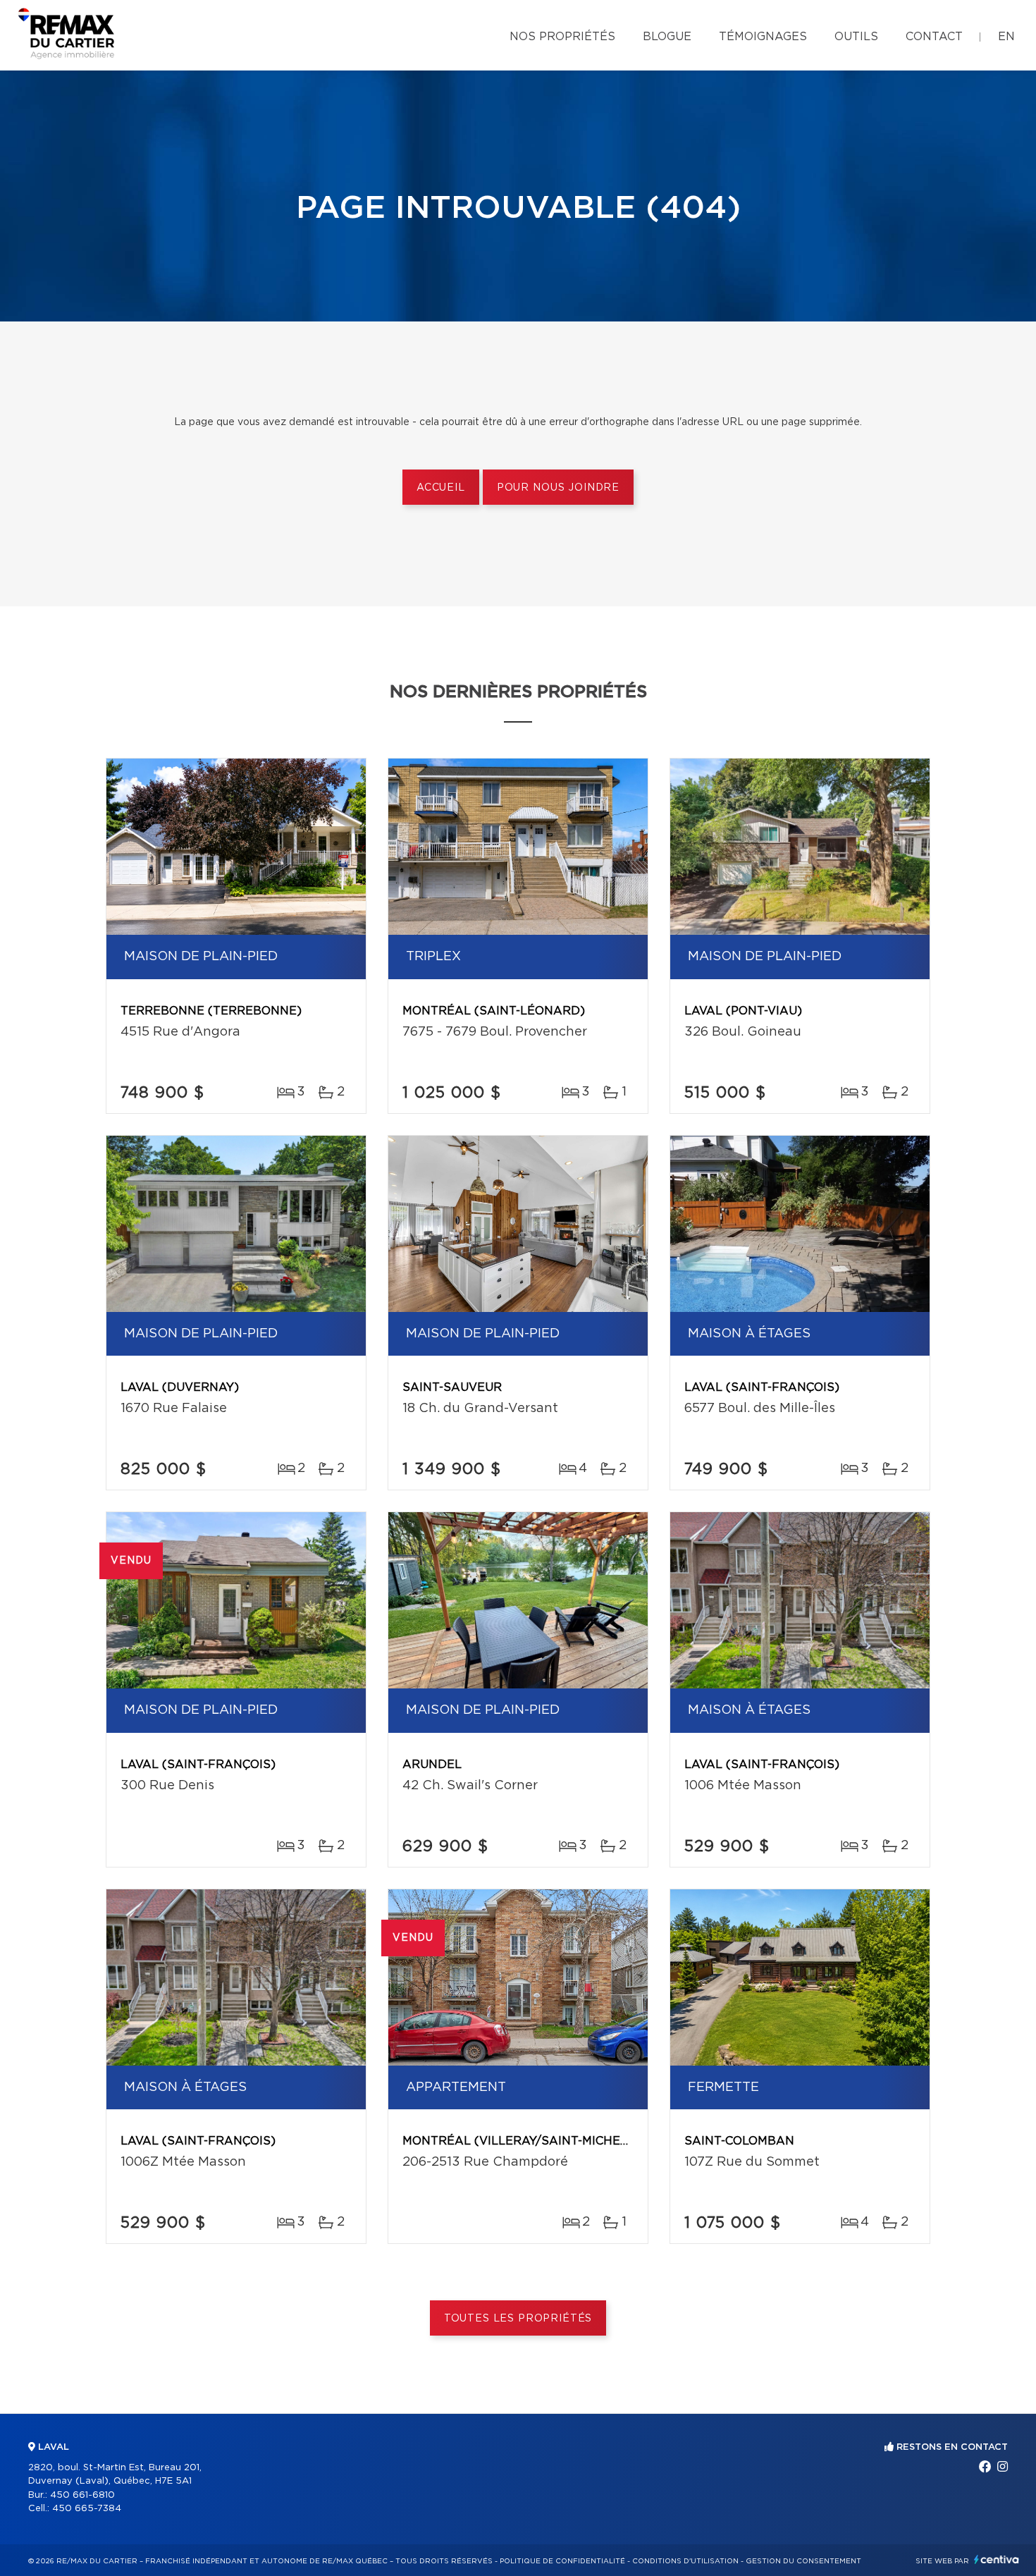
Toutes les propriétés (518, 2319)
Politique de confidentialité (562, 2561)
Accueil (441, 488)
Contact (934, 37)
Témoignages (763, 37)
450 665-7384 (87, 2509)
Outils (856, 37)
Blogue (667, 37)
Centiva (997, 2559)
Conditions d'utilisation (685, 2561)
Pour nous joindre (558, 488)
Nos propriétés (562, 37)
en (1006, 37)
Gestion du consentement (803, 2561)
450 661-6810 (82, 2495)
